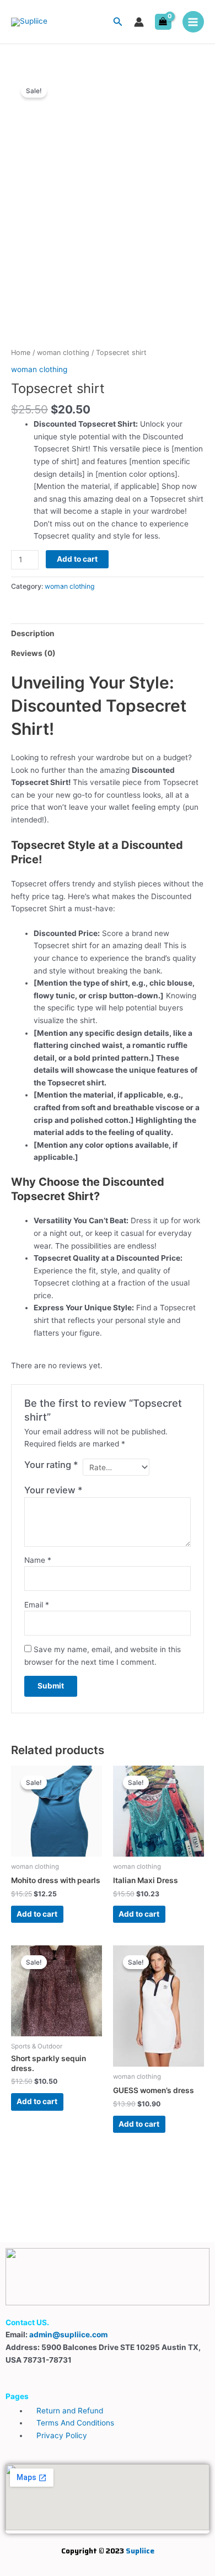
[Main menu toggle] (193, 22)
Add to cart (77, 559)
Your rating (51, 1465)
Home (21, 353)
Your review (53, 1490)
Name (38, 1560)
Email (37, 1605)
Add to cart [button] (37, 1914)
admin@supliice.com (68, 2335)
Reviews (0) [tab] (33, 653)
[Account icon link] (139, 22)
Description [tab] (33, 633)
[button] (118, 22)
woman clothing (63, 353)
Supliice (140, 2551)
